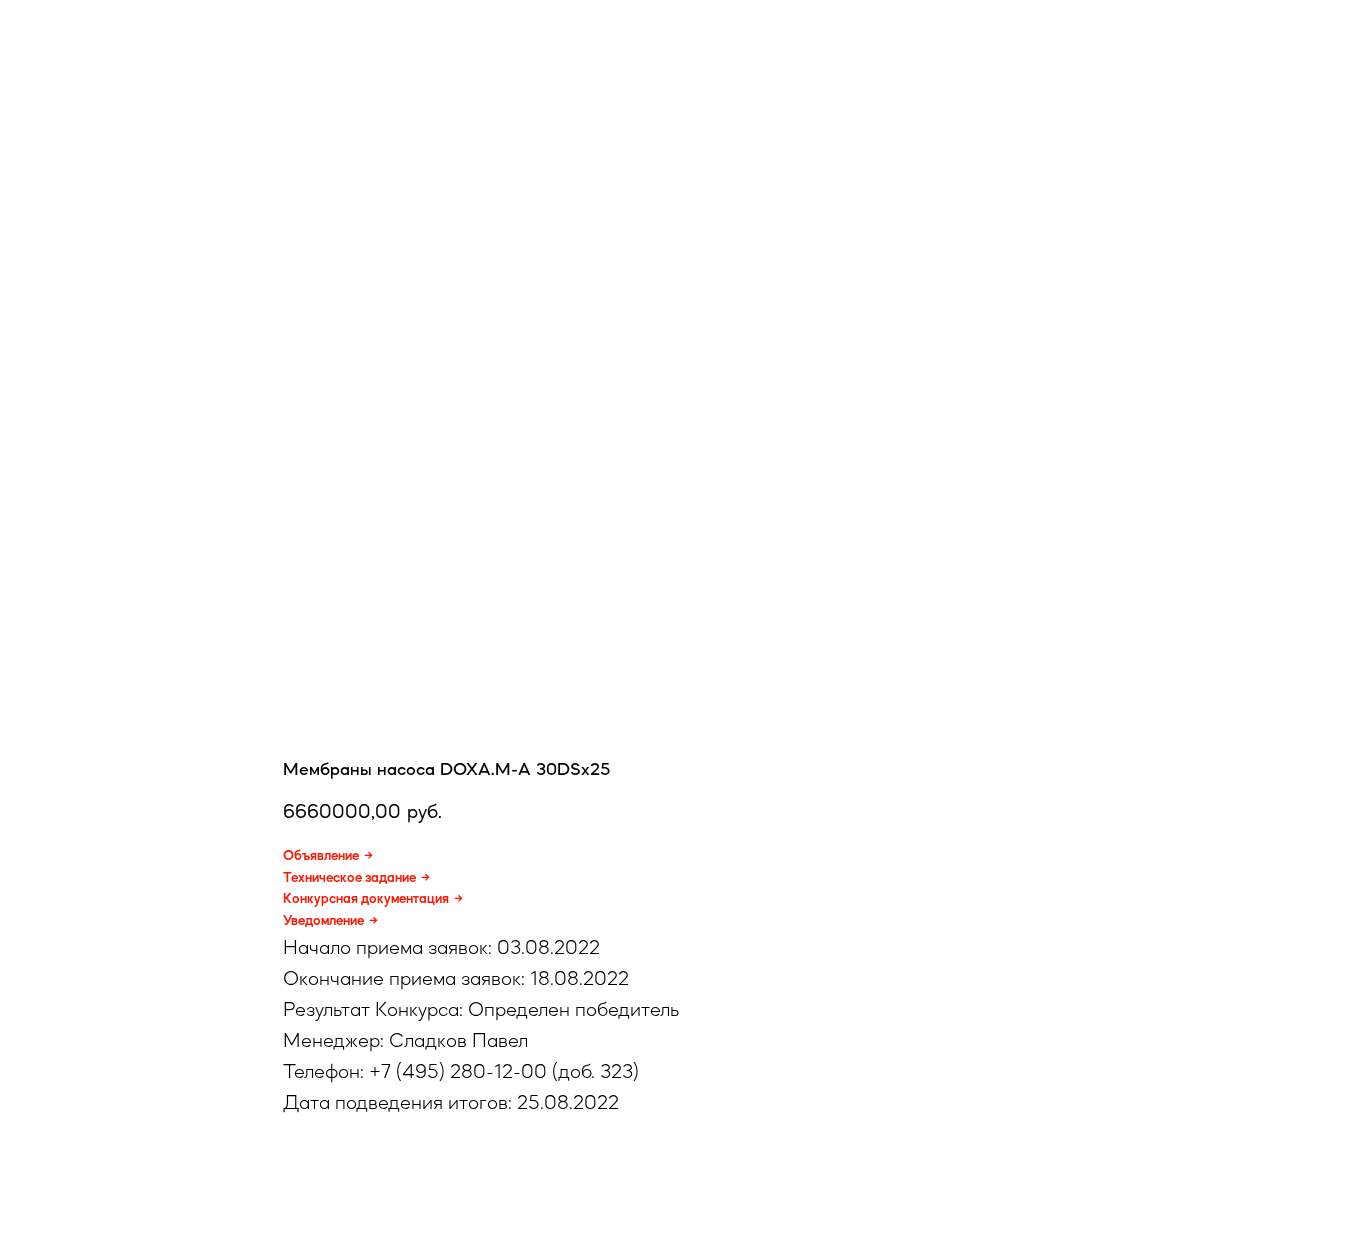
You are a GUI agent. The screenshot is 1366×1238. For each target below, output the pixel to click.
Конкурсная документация (366, 898)
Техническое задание (349, 877)
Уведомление (323, 920)
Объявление (321, 855)
